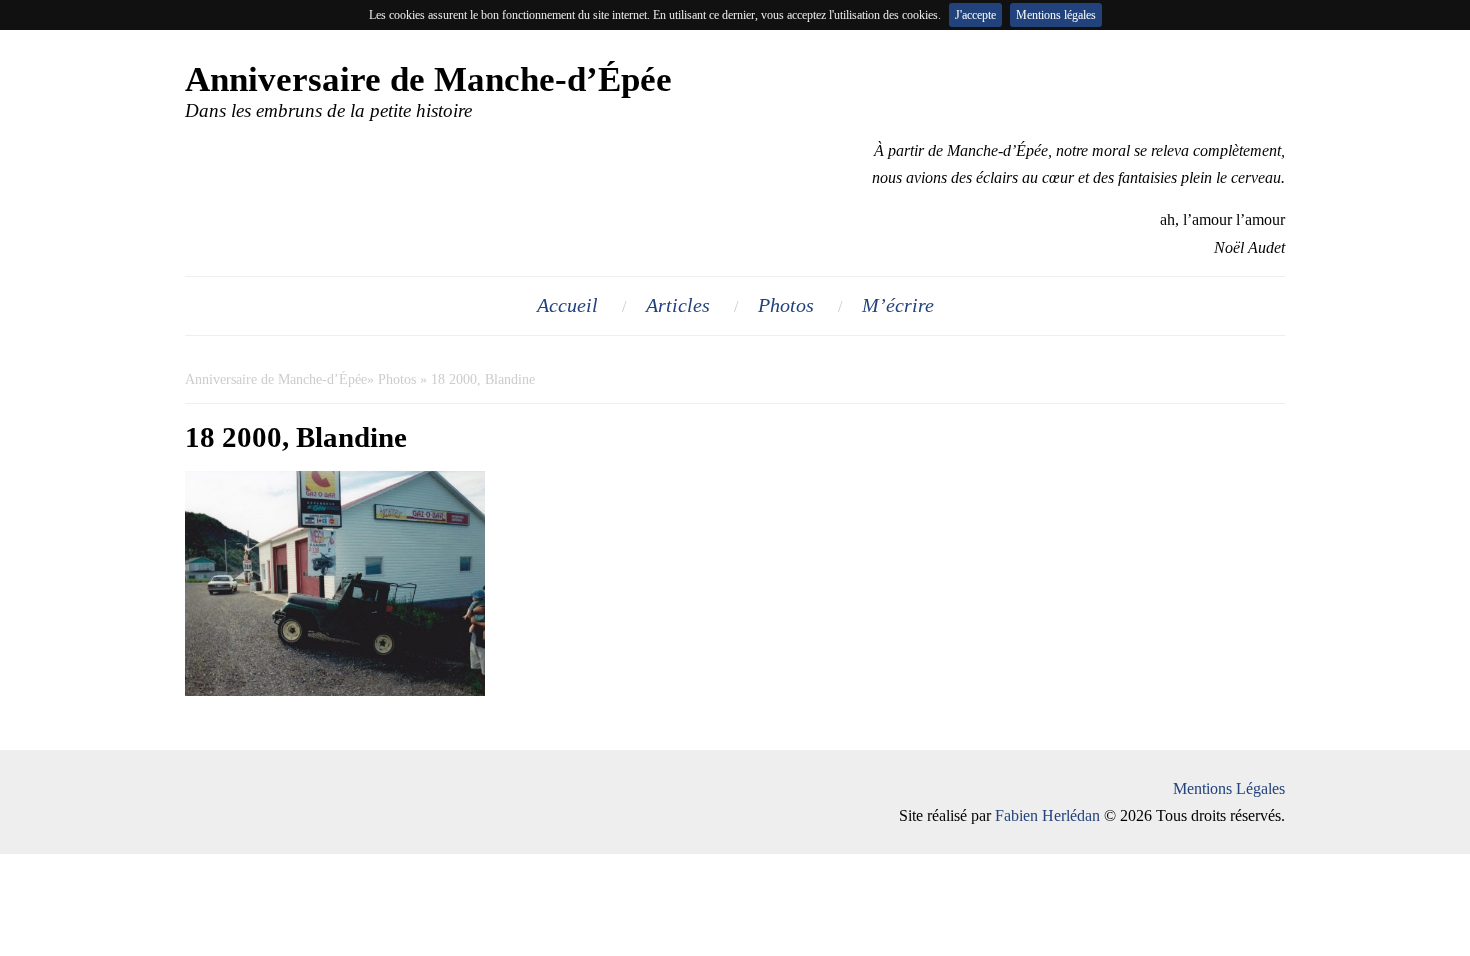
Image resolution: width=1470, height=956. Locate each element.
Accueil (567, 305)
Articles (678, 305)
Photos (786, 305)
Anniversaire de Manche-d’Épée (276, 379)
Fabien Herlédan (1047, 815)
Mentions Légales (1229, 788)
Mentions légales (1056, 15)
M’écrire (898, 305)
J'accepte (975, 15)
